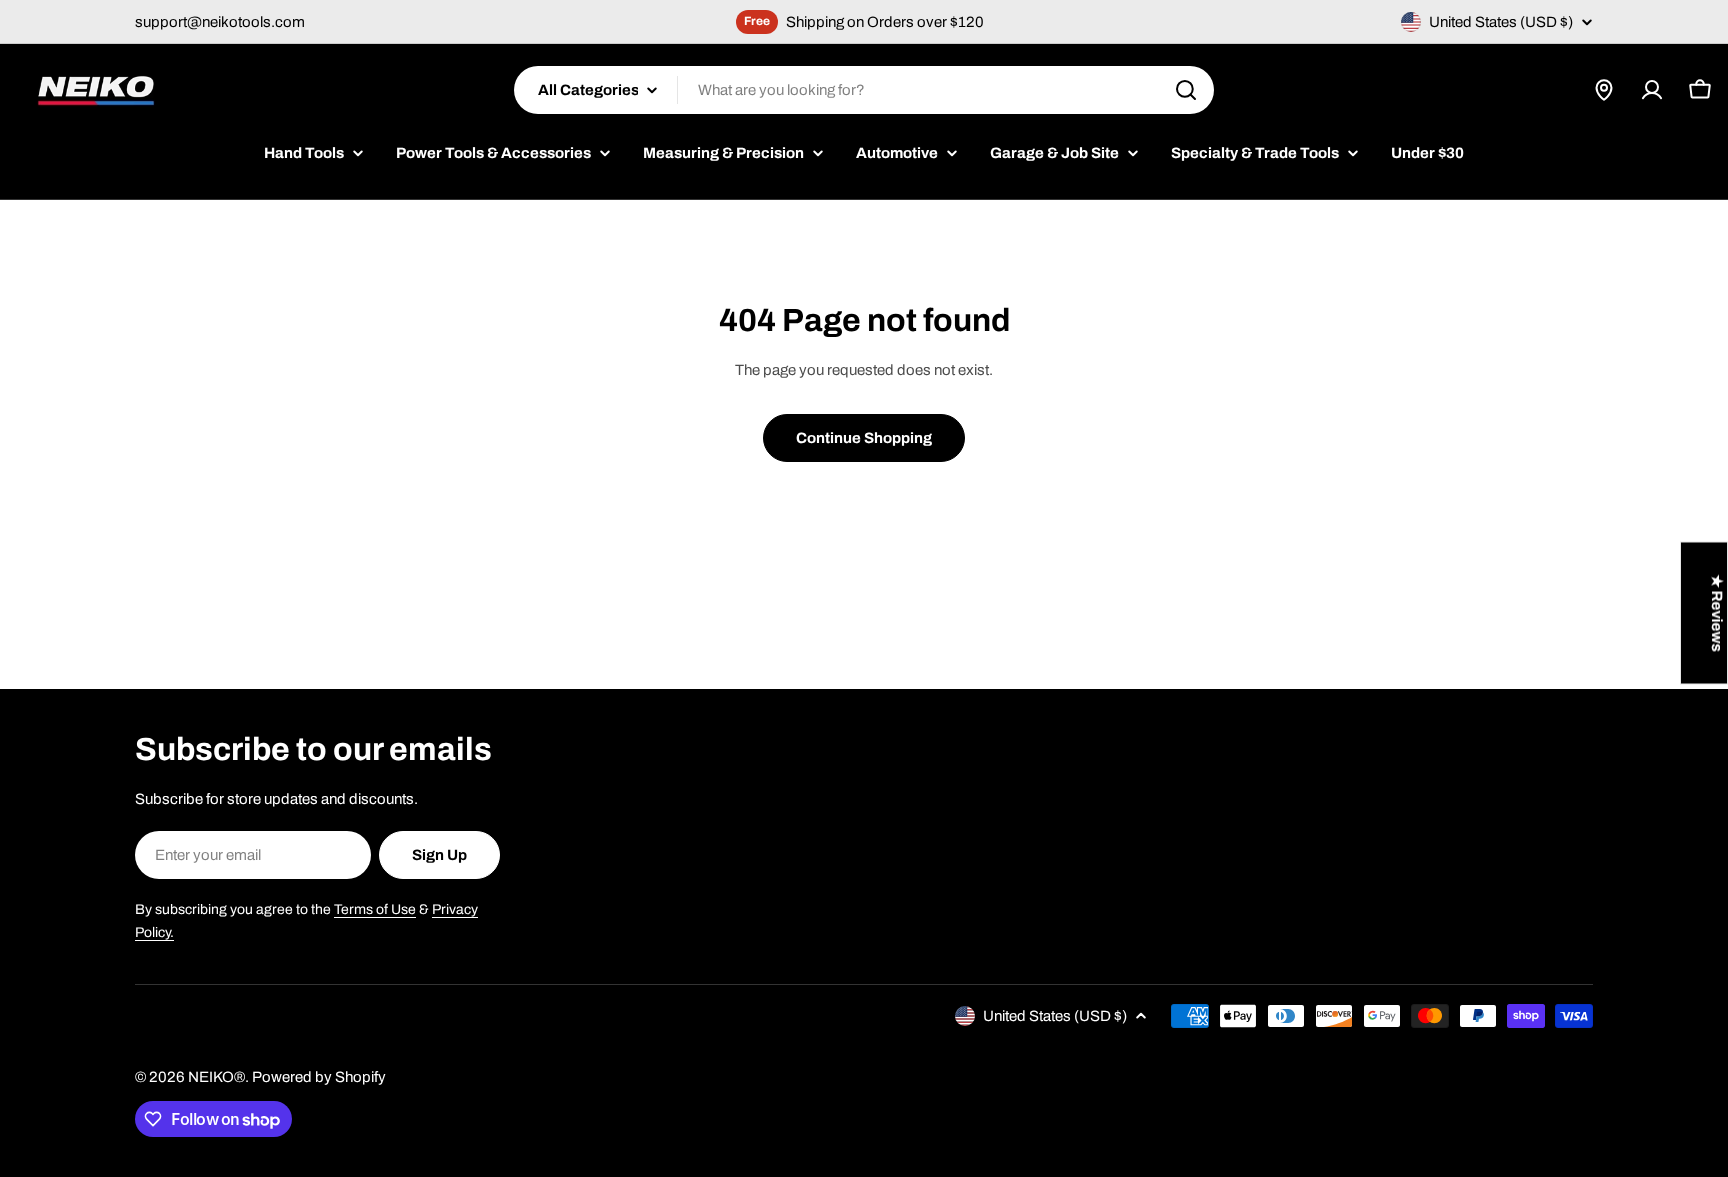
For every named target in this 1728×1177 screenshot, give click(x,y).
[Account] (1652, 90)
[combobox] (864, 90)
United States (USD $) (1501, 22)
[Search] (1186, 90)
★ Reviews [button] (1717, 612)
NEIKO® (216, 1077)
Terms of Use (375, 909)
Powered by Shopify (319, 1077)
